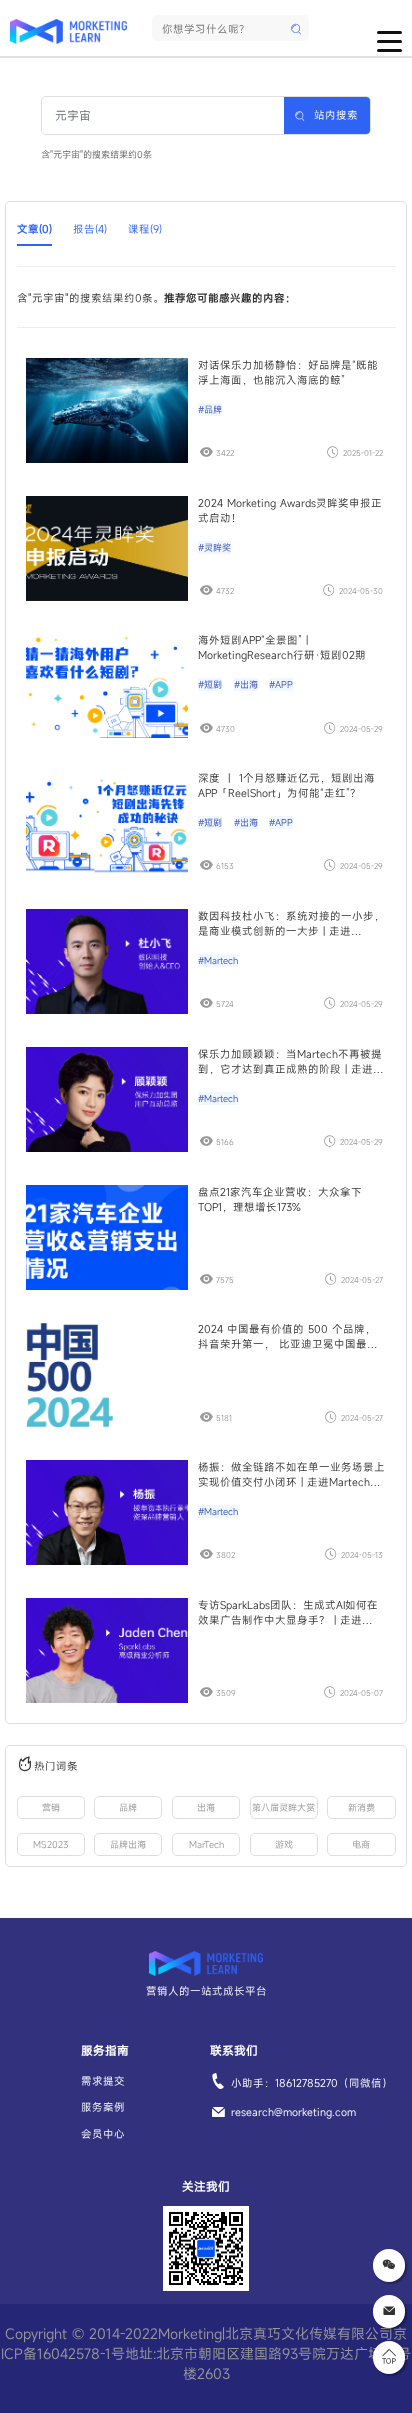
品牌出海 (128, 1844)
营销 (51, 1807)
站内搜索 (336, 115)
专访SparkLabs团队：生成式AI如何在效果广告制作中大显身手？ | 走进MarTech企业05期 (288, 1613)
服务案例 (103, 2107)
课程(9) (145, 229)
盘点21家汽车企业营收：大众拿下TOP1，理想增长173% (280, 1199)
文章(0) (34, 229)
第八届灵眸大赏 (283, 1807)
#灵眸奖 (214, 547)
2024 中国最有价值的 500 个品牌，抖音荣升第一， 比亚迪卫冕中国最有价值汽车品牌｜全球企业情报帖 (288, 1337)
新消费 (361, 1807)
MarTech (206, 1844)
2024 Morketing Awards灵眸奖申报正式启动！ (290, 510)
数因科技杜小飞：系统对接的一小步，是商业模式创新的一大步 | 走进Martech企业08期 (291, 924)
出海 (206, 1807)
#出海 (246, 684)
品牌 (128, 1807)
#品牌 (210, 409)
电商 (361, 1844)
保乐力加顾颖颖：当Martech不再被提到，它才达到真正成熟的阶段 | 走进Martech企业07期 (290, 1062)
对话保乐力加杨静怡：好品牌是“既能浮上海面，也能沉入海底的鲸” (288, 372)
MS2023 (50, 1844)
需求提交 (103, 2081)
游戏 (284, 1844)
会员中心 (103, 2134)
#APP (281, 684)
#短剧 (210, 684)
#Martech (218, 960)
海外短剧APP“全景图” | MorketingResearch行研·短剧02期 (282, 647)
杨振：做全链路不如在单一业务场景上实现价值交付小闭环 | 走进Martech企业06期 (291, 1475)
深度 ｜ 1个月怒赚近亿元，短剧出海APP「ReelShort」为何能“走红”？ (286, 785)
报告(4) (90, 229)
